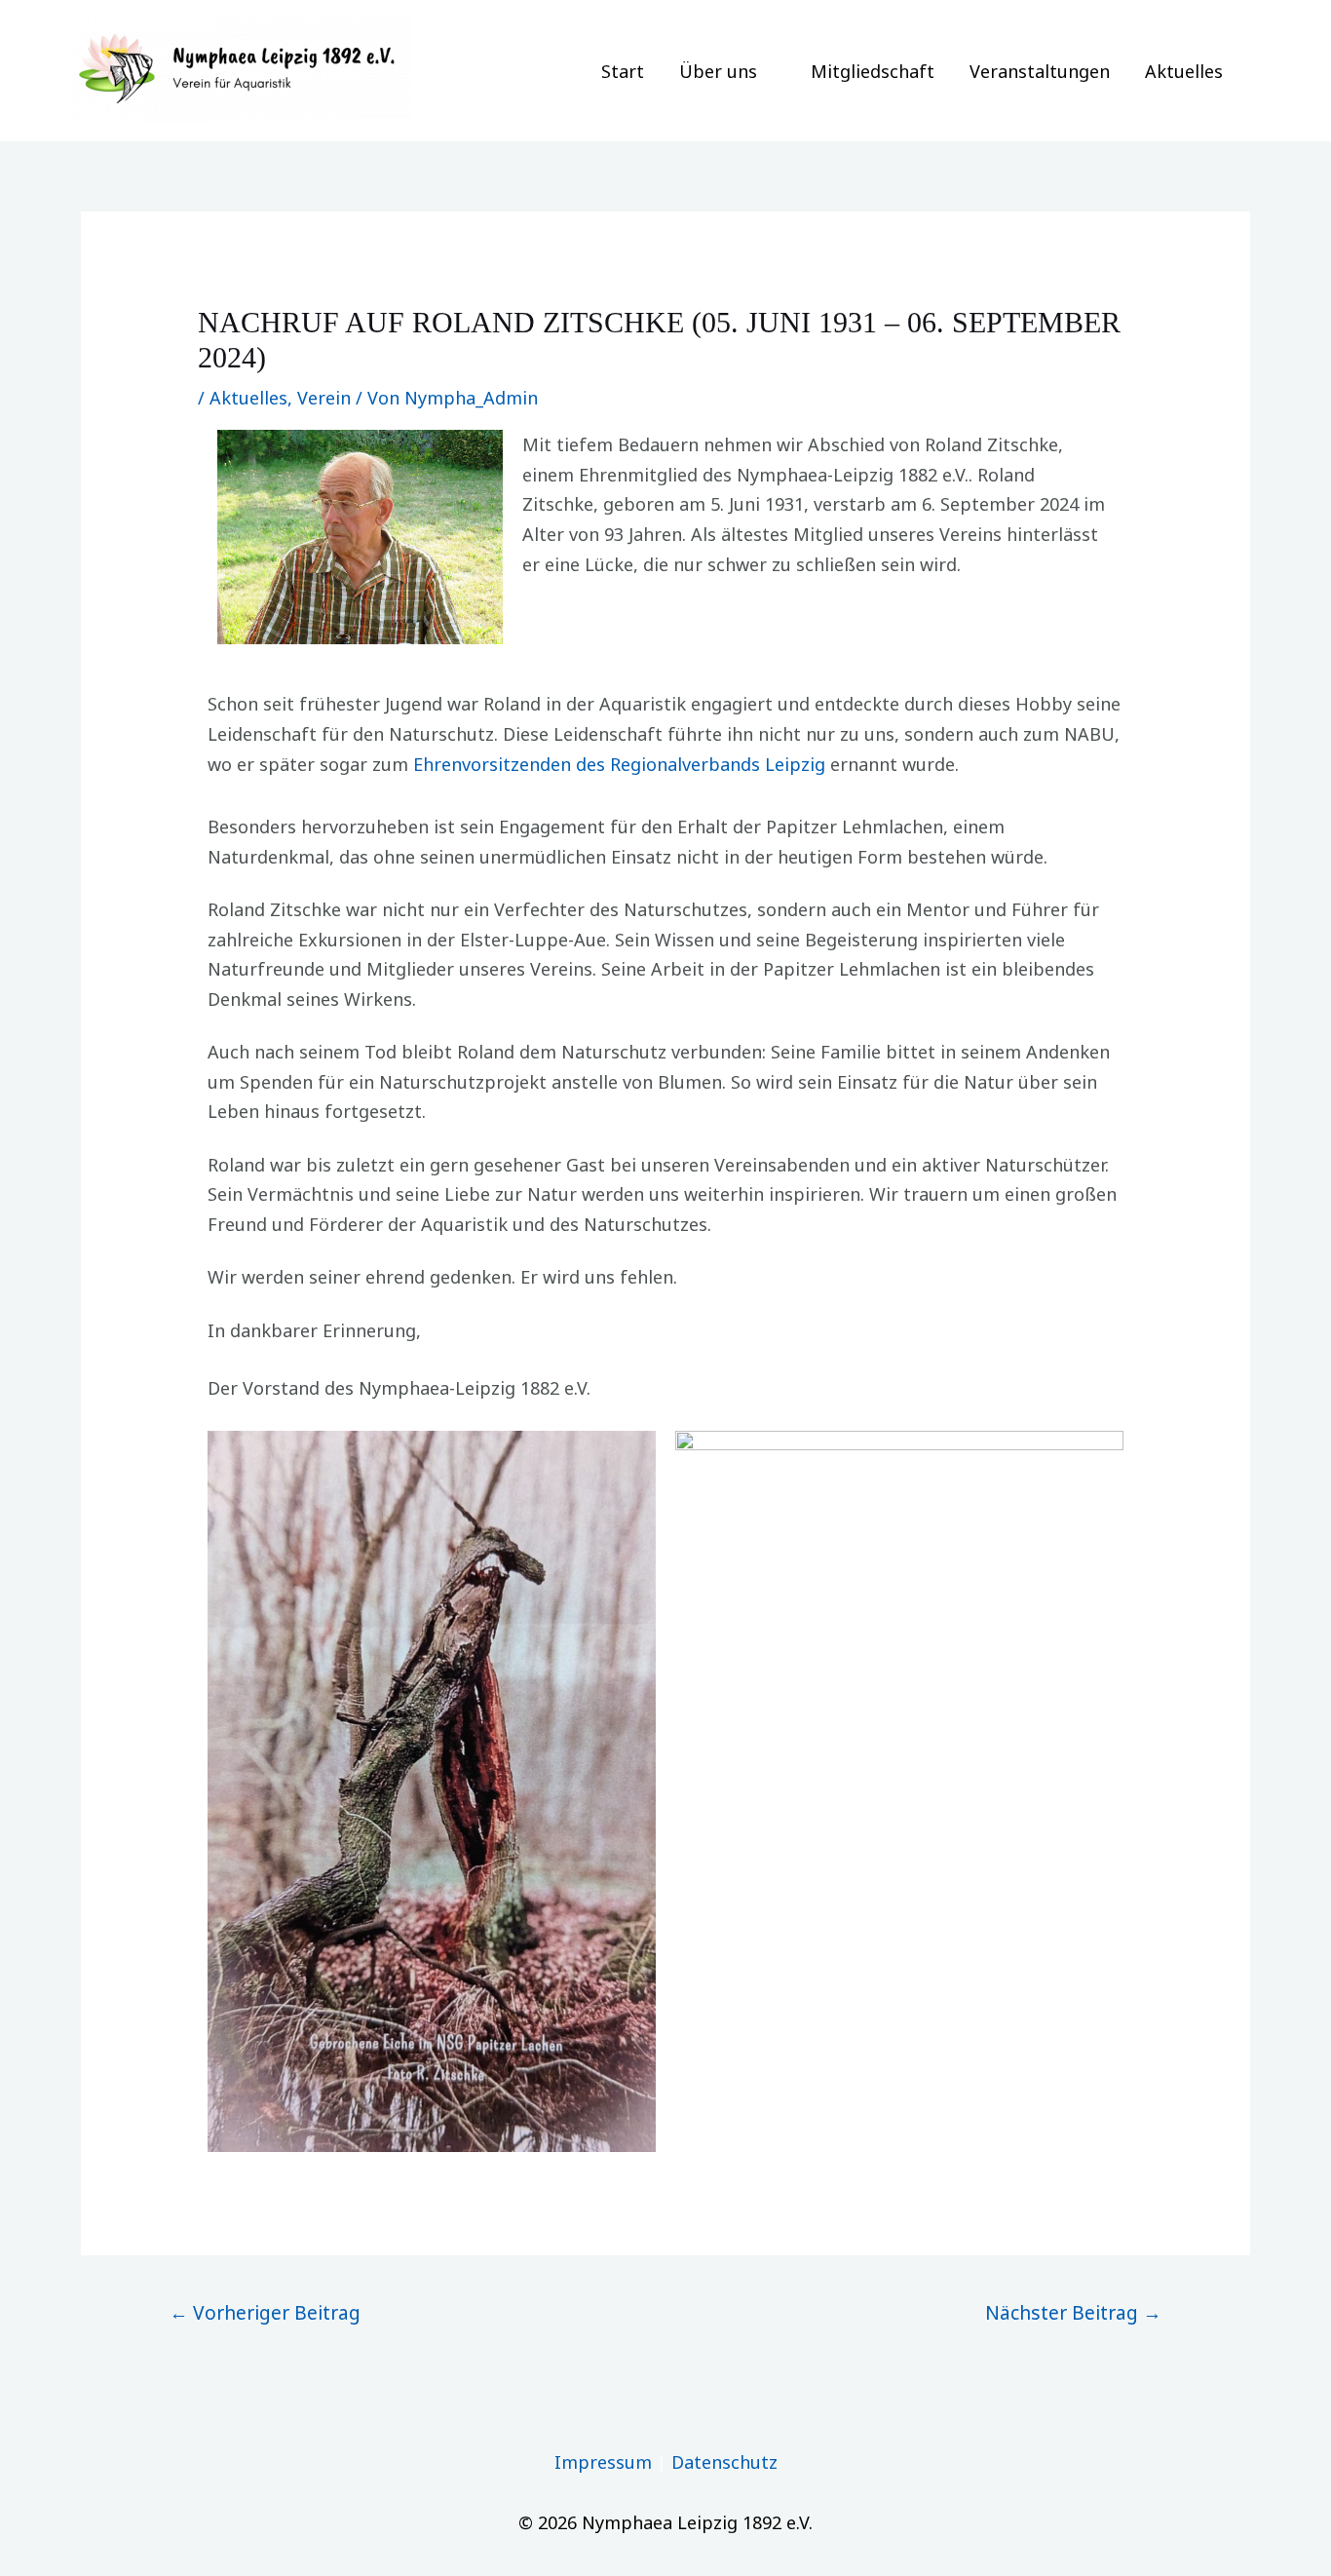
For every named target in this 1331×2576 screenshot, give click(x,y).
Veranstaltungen (1040, 71)
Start (623, 71)
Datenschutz (724, 2462)
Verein (324, 398)
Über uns (718, 71)
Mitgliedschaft (873, 71)
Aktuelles (1184, 71)
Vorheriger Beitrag (265, 2312)
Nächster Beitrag (1073, 2312)
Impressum (603, 2462)
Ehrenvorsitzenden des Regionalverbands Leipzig (619, 764)
